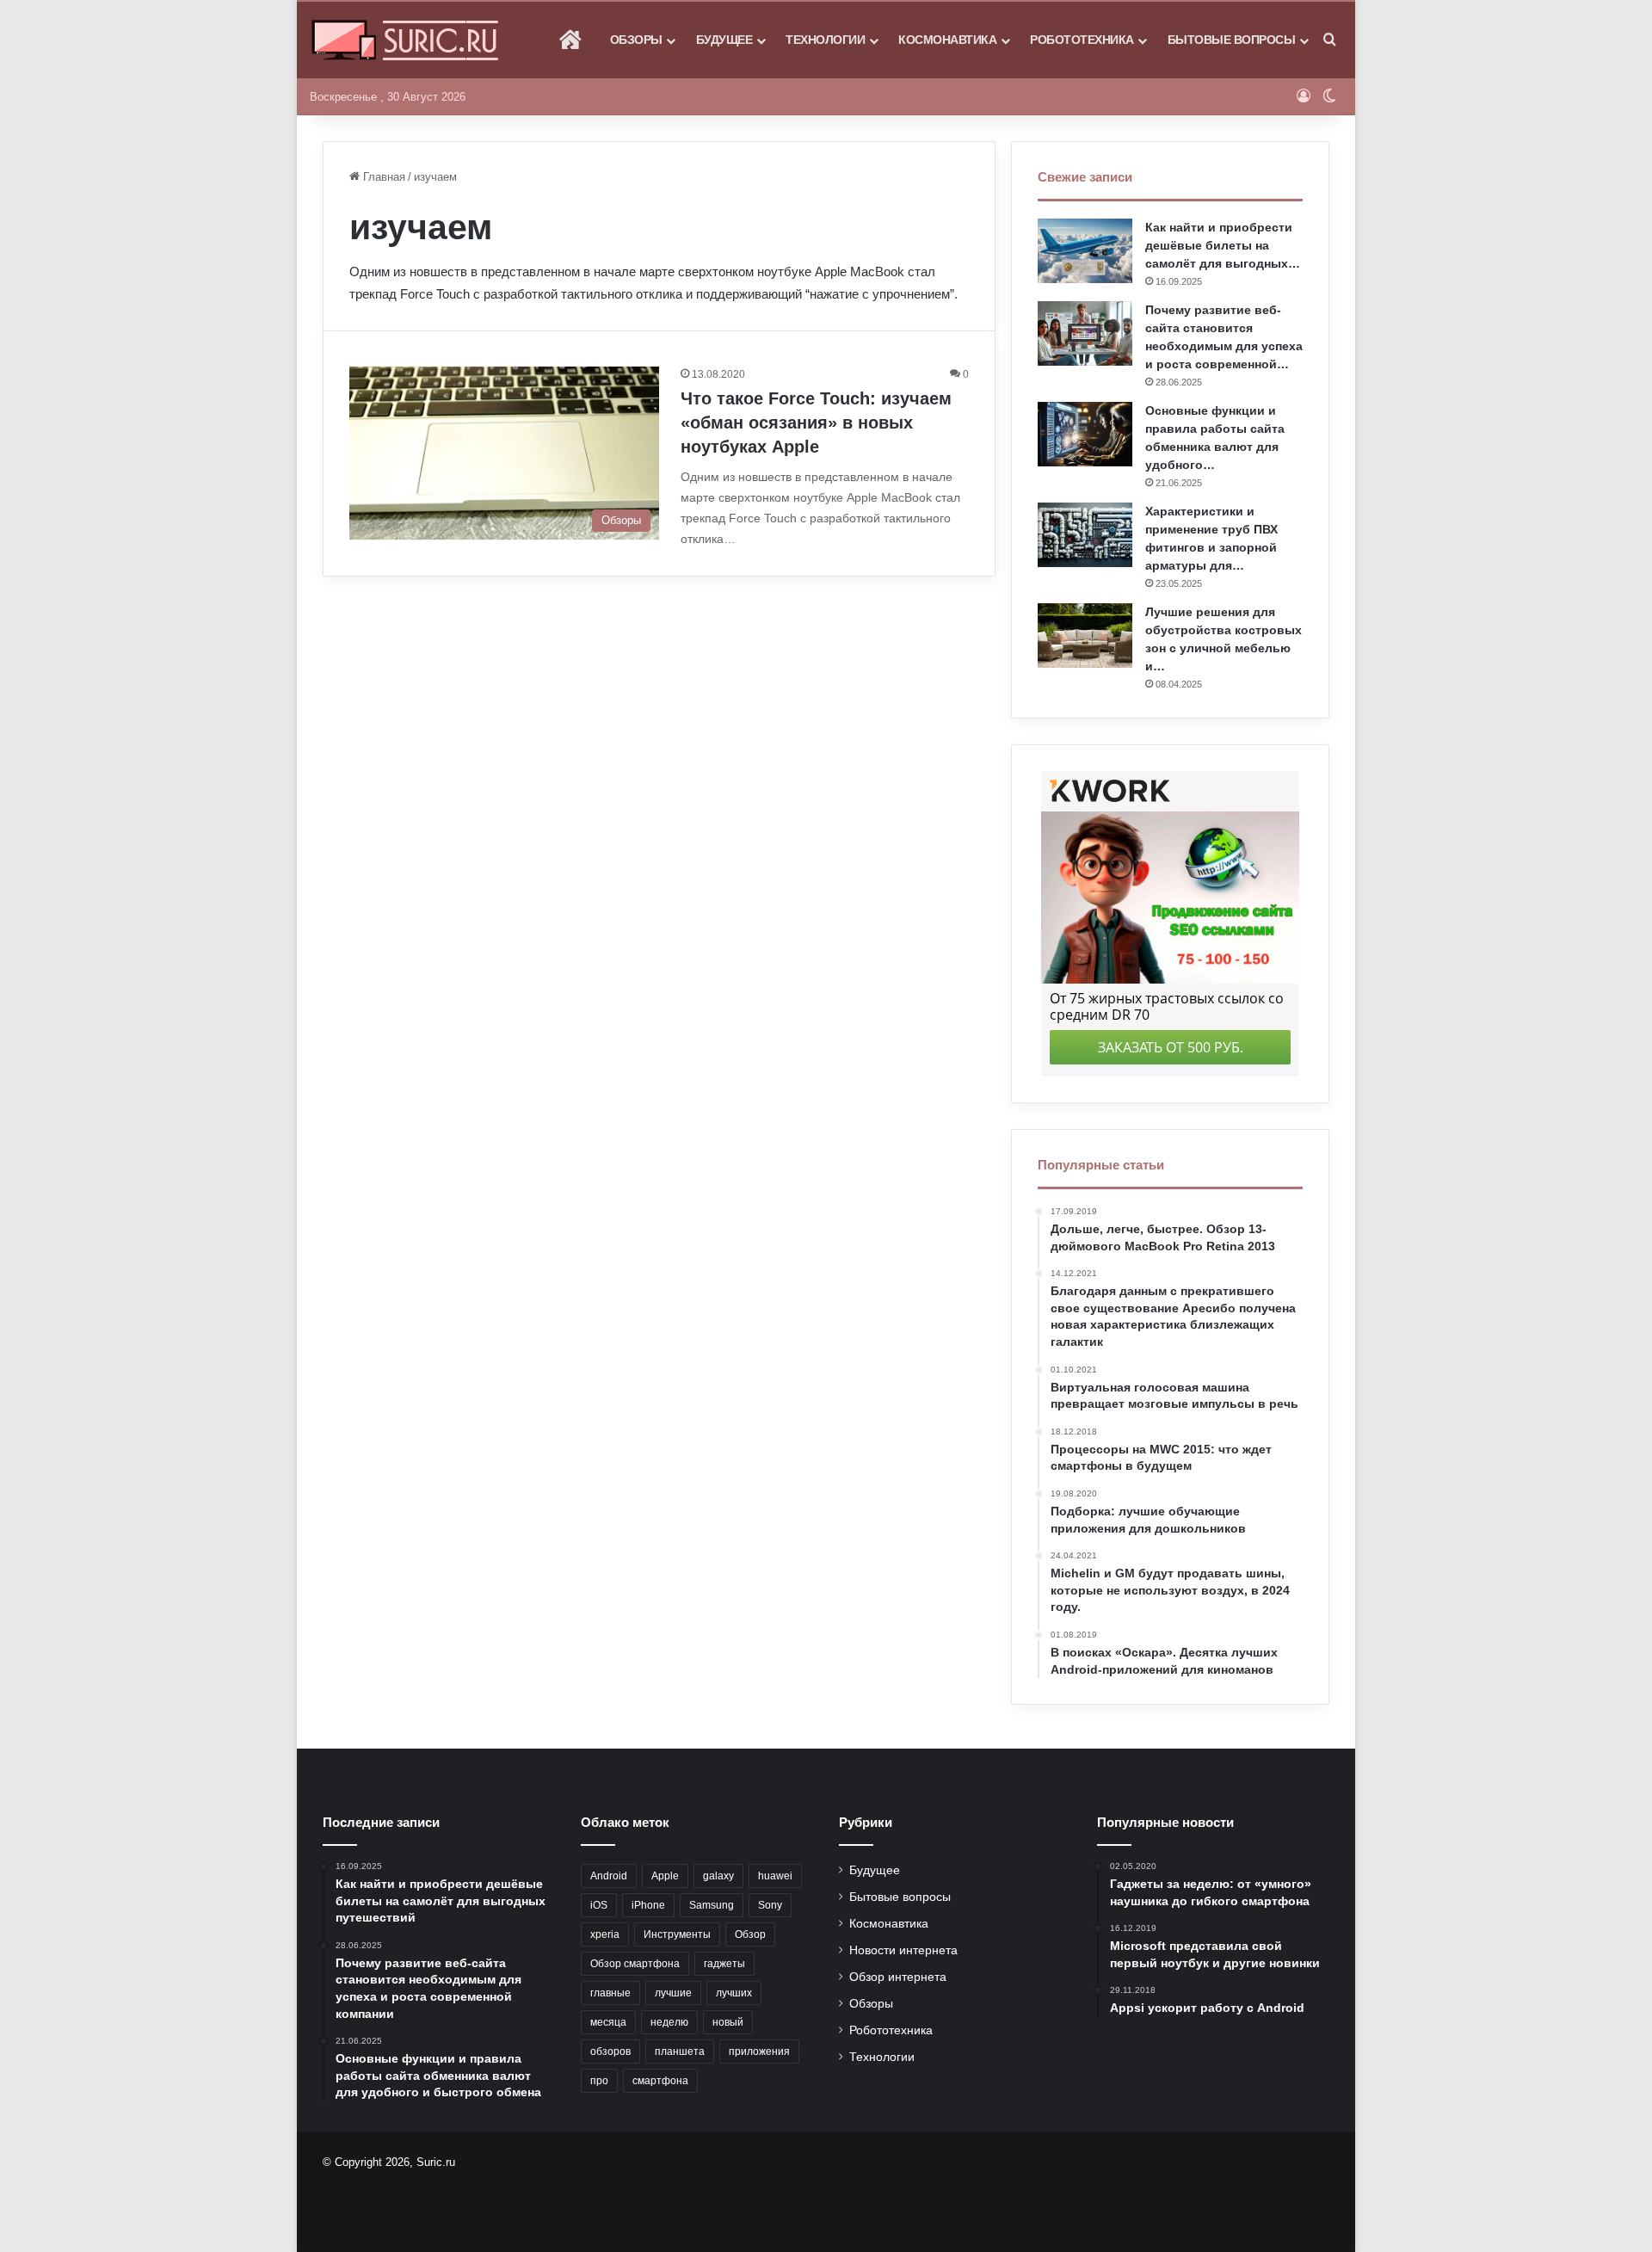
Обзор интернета (898, 1977)
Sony (770, 1905)
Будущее (724, 40)
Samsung (712, 1905)
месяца (608, 2022)
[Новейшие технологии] (405, 40)
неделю (669, 2022)
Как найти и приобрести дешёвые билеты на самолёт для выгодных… (1223, 245)
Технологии (825, 40)
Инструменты (677, 1934)
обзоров (610, 2051)
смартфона (660, 2081)
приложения (759, 2051)
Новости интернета (903, 1950)
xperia (605, 1934)
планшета (680, 2051)
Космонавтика (947, 40)
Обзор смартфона (635, 1964)
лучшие (673, 1993)
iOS (599, 1905)
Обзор (750, 1934)
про (599, 2081)
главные (610, 1993)
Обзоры (636, 40)
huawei (775, 1876)
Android (609, 1876)
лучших (734, 1993)
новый (728, 2022)
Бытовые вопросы (1232, 40)
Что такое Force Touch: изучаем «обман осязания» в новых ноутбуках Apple (816, 423)
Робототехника (1082, 40)
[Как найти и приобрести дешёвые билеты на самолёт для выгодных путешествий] (1085, 251)
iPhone (648, 1905)
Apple (665, 1876)
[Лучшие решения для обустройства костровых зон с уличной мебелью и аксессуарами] (1085, 635)
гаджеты (724, 1964)
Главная (382, 177)
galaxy (718, 1876)
